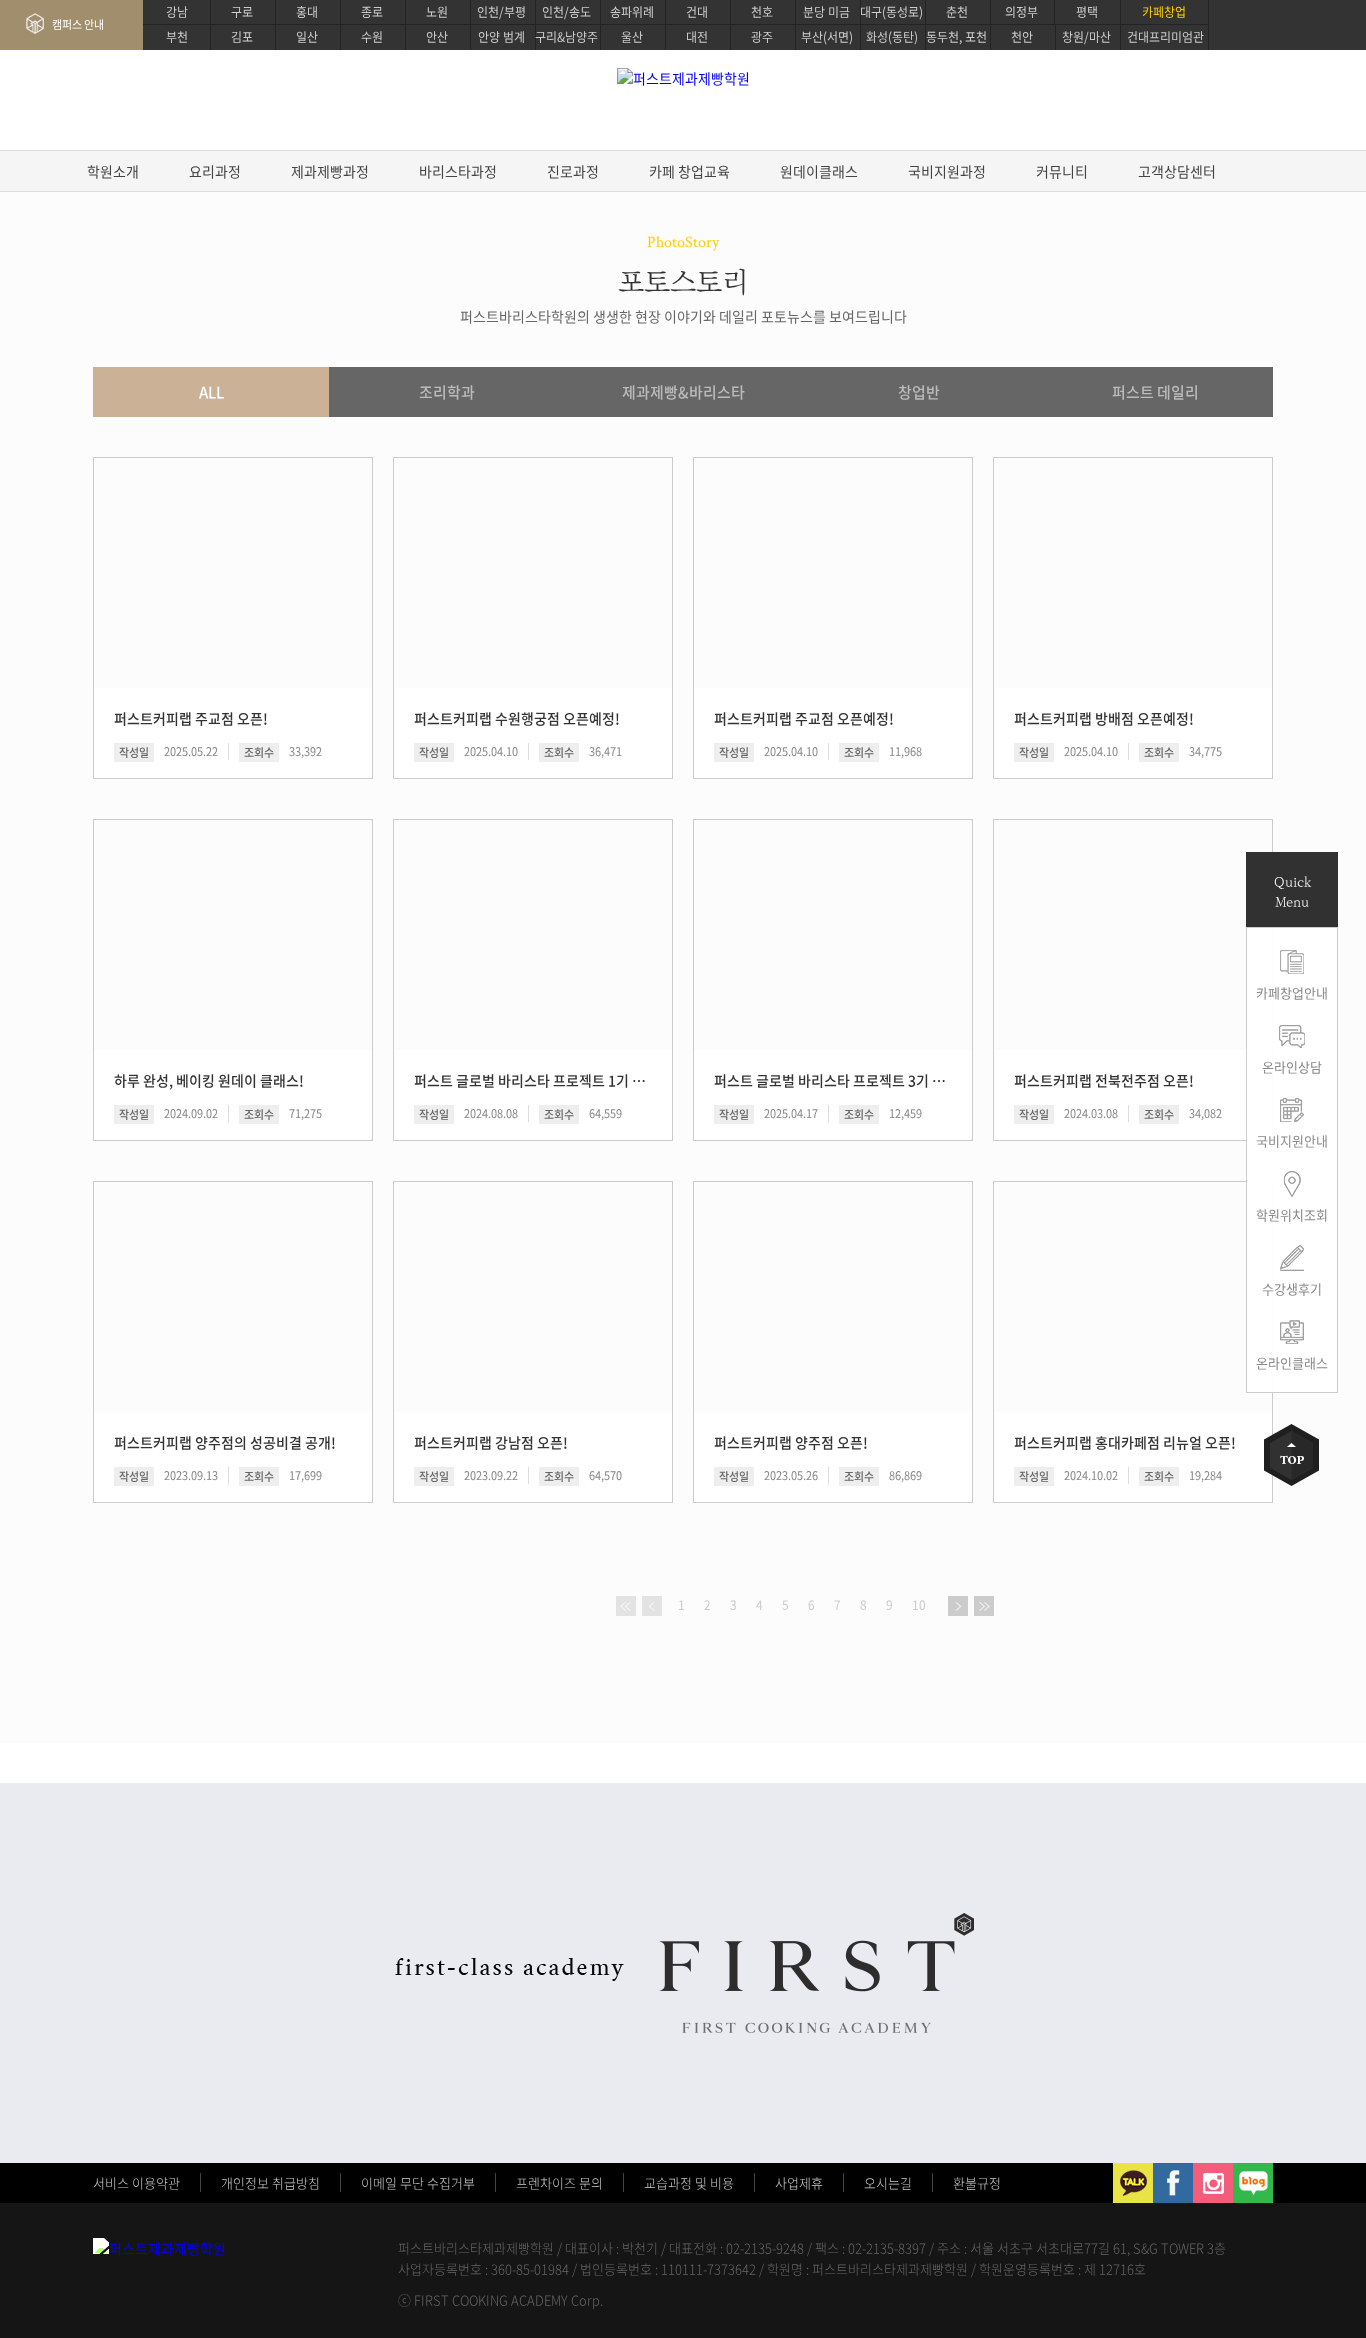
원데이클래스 (819, 171)
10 (919, 1605)
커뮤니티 (1062, 171)
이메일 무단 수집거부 (418, 2182)
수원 (372, 37)
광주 (762, 37)
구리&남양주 (566, 37)
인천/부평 (501, 12)
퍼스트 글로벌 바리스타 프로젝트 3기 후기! (831, 1080)
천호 (762, 12)
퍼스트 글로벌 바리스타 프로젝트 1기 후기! (531, 1080)
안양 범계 (501, 37)
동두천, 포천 (956, 37)
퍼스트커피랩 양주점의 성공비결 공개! (225, 1442)
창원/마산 (1086, 37)
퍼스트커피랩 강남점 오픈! (491, 1442)
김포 (242, 37)
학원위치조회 (1292, 1214)
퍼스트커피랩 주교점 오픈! (191, 718)
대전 (697, 37)
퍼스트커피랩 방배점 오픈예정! (1104, 718)
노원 (437, 12)
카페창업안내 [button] (1292, 992)
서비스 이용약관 (136, 2182)
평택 (1087, 12)
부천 (177, 37)
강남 (177, 12)
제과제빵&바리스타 (683, 392)
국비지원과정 (947, 171)
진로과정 (573, 171)
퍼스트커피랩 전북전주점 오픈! (1104, 1080)
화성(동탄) (892, 37)
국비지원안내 (1292, 1140)
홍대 (307, 12)
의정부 (1021, 12)
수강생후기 (1292, 1288)
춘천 (957, 12)
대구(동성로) (891, 12)
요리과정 (215, 171)
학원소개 (113, 171)
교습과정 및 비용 (689, 2182)
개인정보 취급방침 (270, 2182)
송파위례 (632, 12)
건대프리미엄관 (1165, 37)
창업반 (919, 392)
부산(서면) (827, 37)
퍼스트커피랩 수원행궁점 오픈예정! (517, 718)
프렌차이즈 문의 (559, 2182)
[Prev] (652, 1606)
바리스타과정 (458, 171)
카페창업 (1164, 12)
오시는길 (888, 2182)
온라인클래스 (1292, 1362)
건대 (697, 12)
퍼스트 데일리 (1155, 392)
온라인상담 (1292, 1066)
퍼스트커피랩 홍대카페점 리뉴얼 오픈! (1125, 1442)
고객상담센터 (1177, 171)
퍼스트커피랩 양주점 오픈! (791, 1442)
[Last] (984, 1606)
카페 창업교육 (689, 171)
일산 (307, 37)
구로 (242, 12)
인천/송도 (566, 12)
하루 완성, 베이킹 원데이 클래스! (209, 1080)
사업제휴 (799, 2182)
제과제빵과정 (330, 171)
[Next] (958, 1606)
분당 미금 (826, 12)
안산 (437, 37)
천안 (1022, 37)
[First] (626, 1606)
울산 (632, 37)
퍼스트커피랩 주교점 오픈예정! (804, 718)
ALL (211, 392)
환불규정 (977, 2182)
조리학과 (447, 392)
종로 (372, 12)
